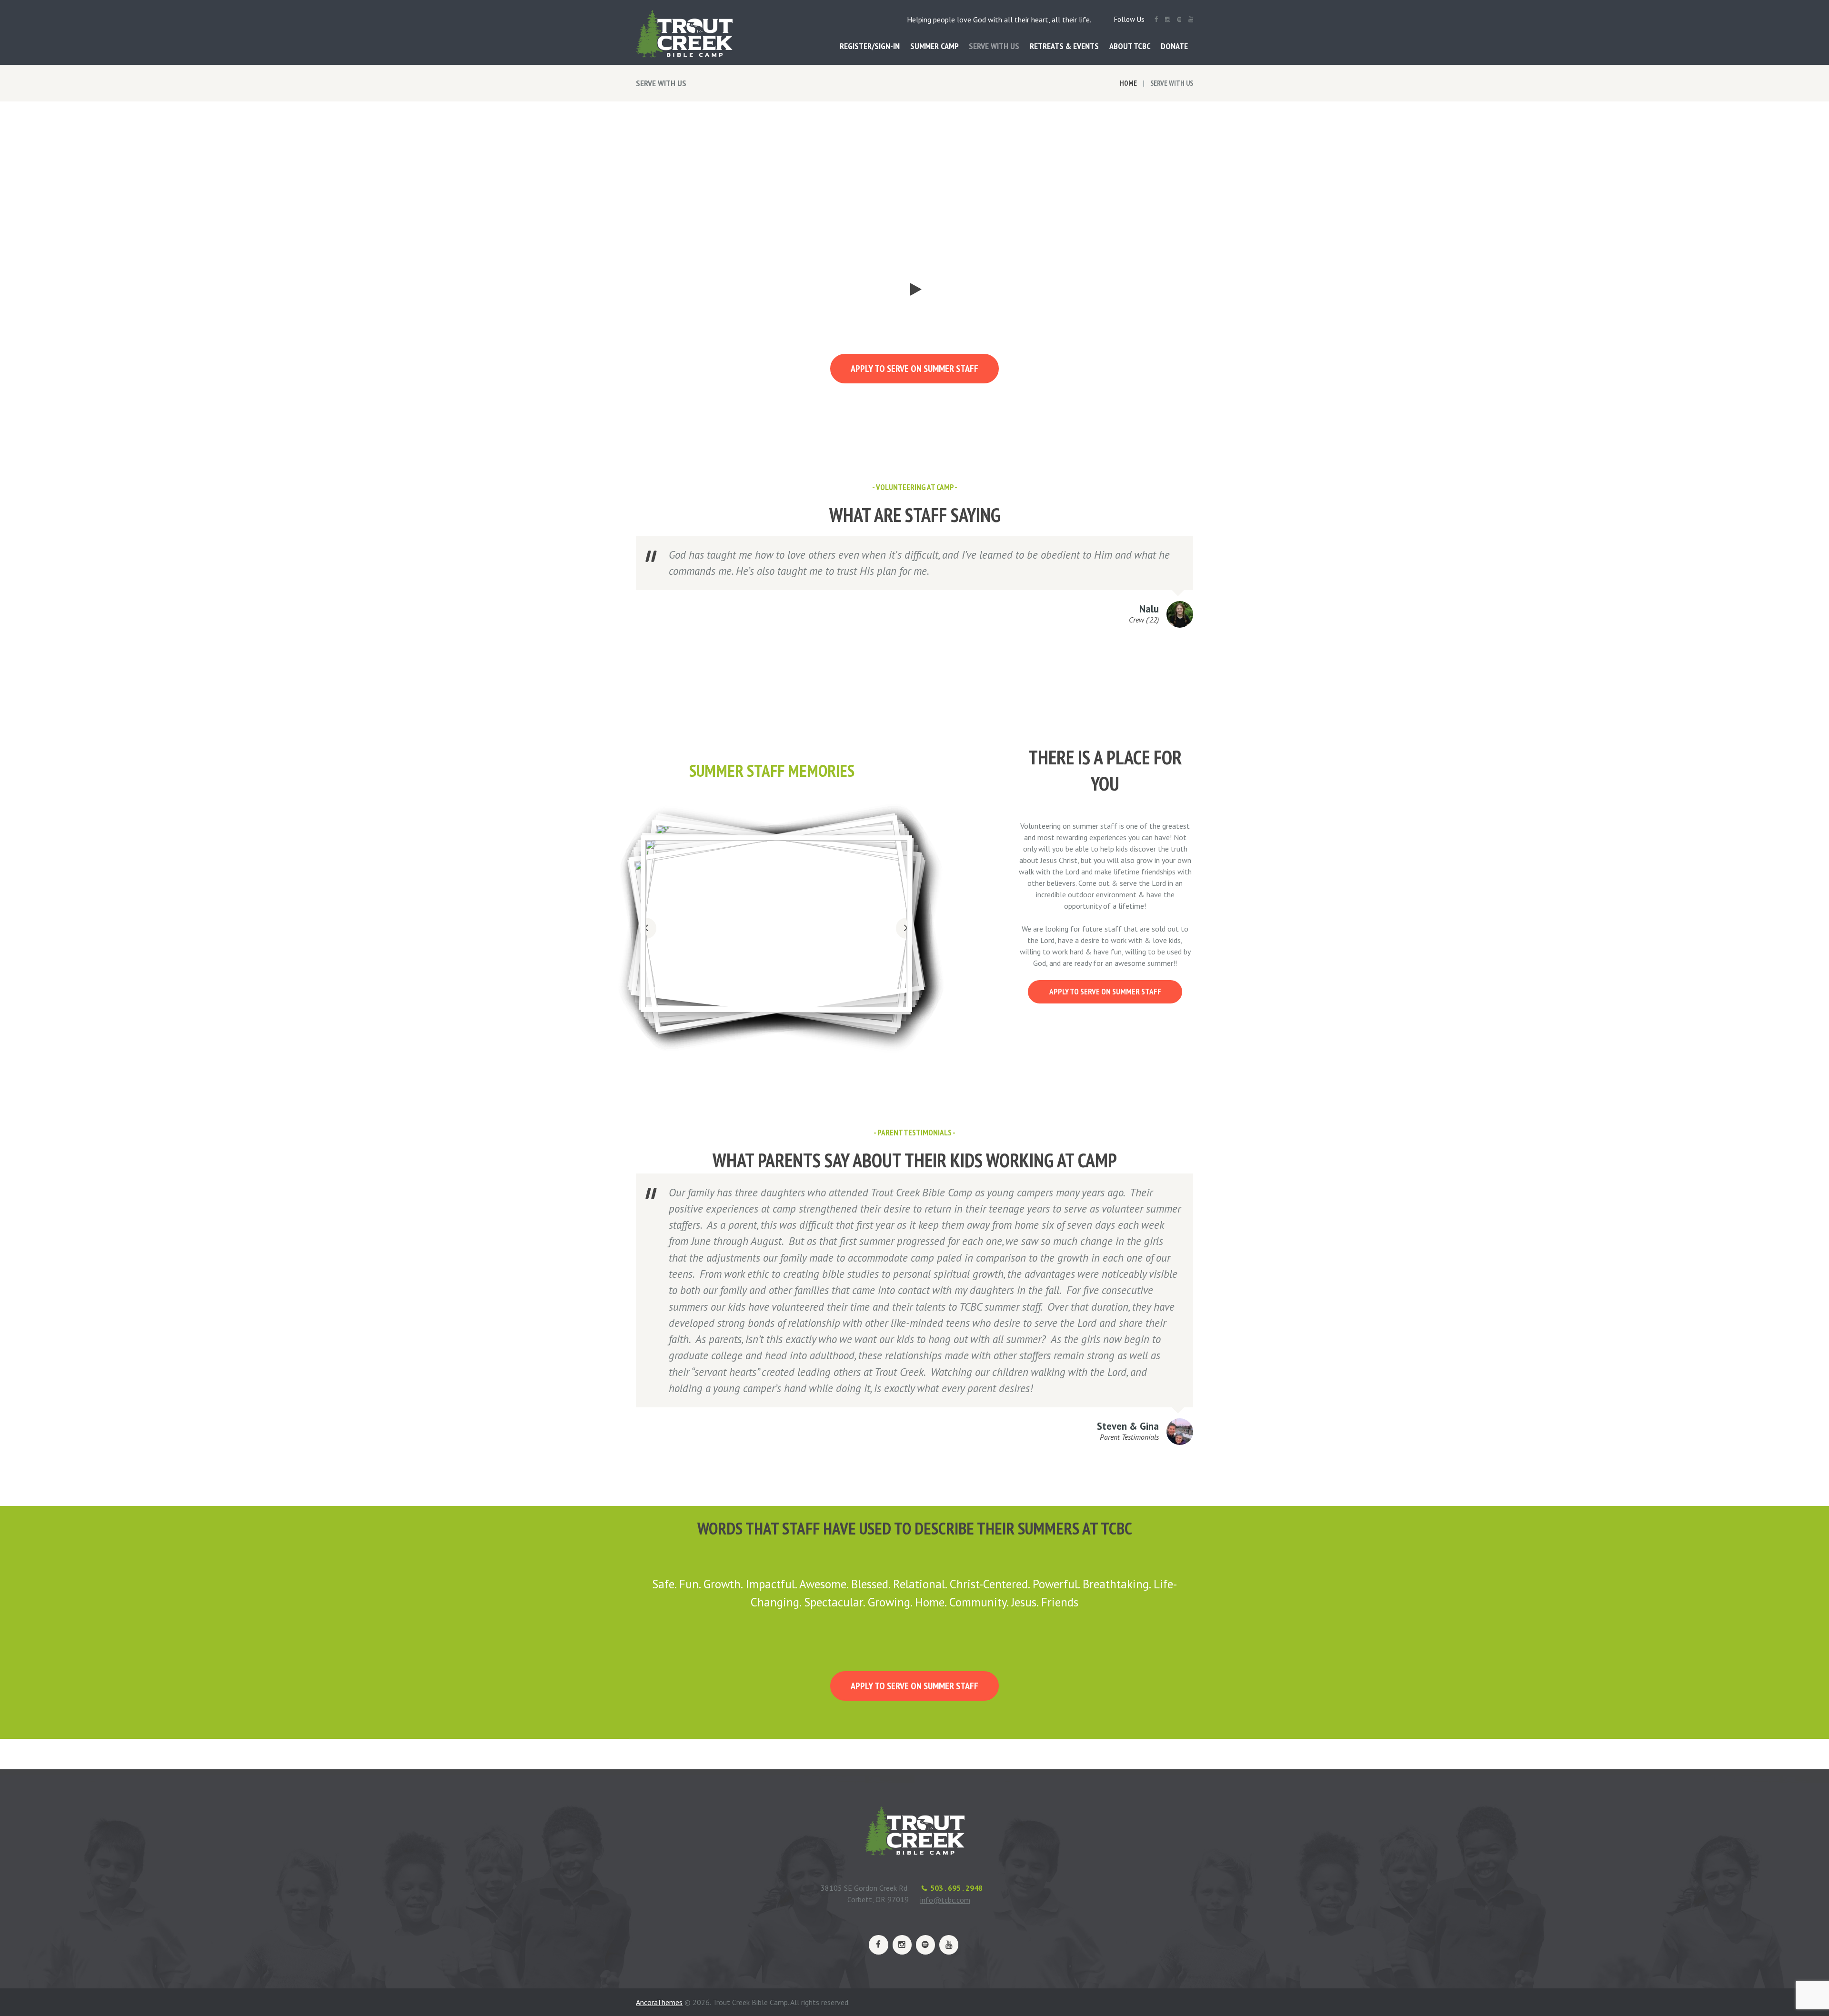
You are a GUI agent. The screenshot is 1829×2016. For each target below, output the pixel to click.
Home (1128, 83)
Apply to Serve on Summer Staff (914, 369)
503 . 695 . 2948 (956, 1888)
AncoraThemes (659, 2002)
